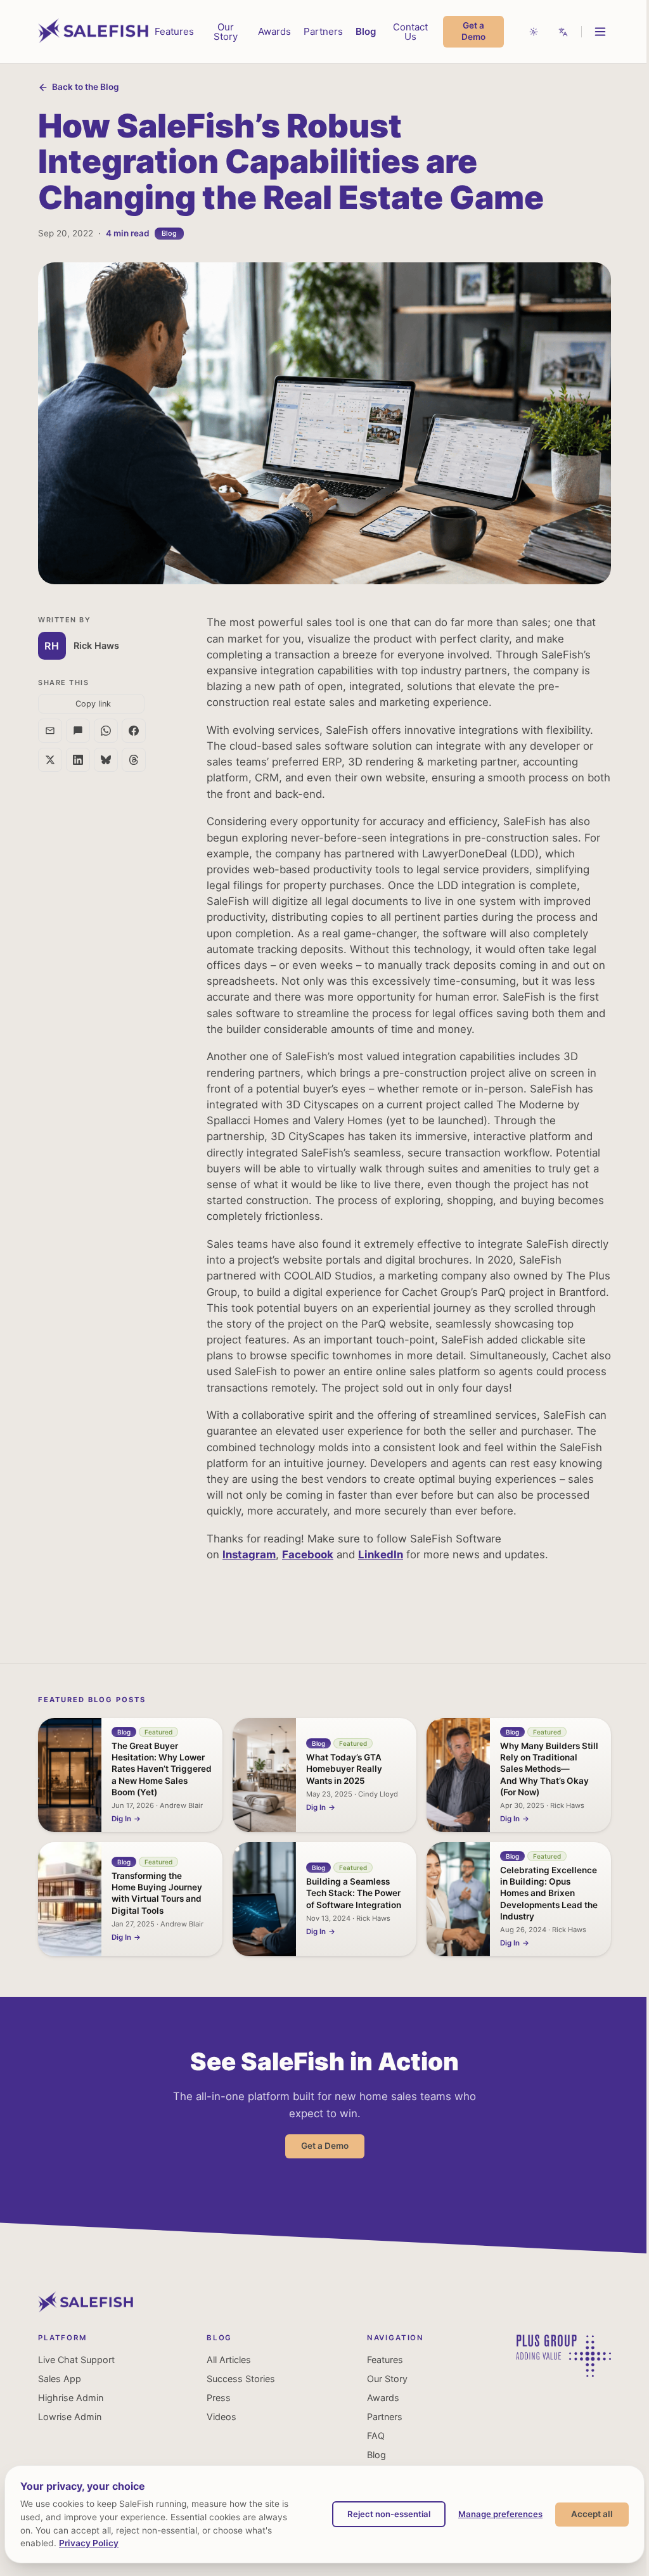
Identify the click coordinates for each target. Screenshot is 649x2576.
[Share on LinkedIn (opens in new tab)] (78, 760)
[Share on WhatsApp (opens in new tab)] (106, 731)
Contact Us (410, 32)
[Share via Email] (50, 731)
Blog (366, 31)
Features (174, 31)
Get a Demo (473, 31)
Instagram (249, 1554)
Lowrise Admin (70, 2417)
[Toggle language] (563, 32)
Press (219, 2398)
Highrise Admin (71, 2398)
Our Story (226, 32)
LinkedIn (381, 1554)
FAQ (376, 2436)
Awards (274, 31)
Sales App (60, 2379)
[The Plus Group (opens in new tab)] (563, 2374)
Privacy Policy (89, 2543)
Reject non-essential (389, 2514)
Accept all (592, 2514)
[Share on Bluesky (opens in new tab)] (106, 760)
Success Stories (241, 2379)
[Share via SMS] (78, 731)
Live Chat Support (76, 2360)
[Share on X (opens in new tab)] (50, 760)
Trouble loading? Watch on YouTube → (329, 1443)
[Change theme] (534, 32)
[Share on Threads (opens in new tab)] (134, 760)
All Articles (229, 2360)
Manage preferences (500, 2514)
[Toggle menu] (600, 32)
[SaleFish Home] (86, 2309)
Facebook (308, 1554)
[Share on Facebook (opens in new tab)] (134, 731)
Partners (323, 31)
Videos (222, 2417)
